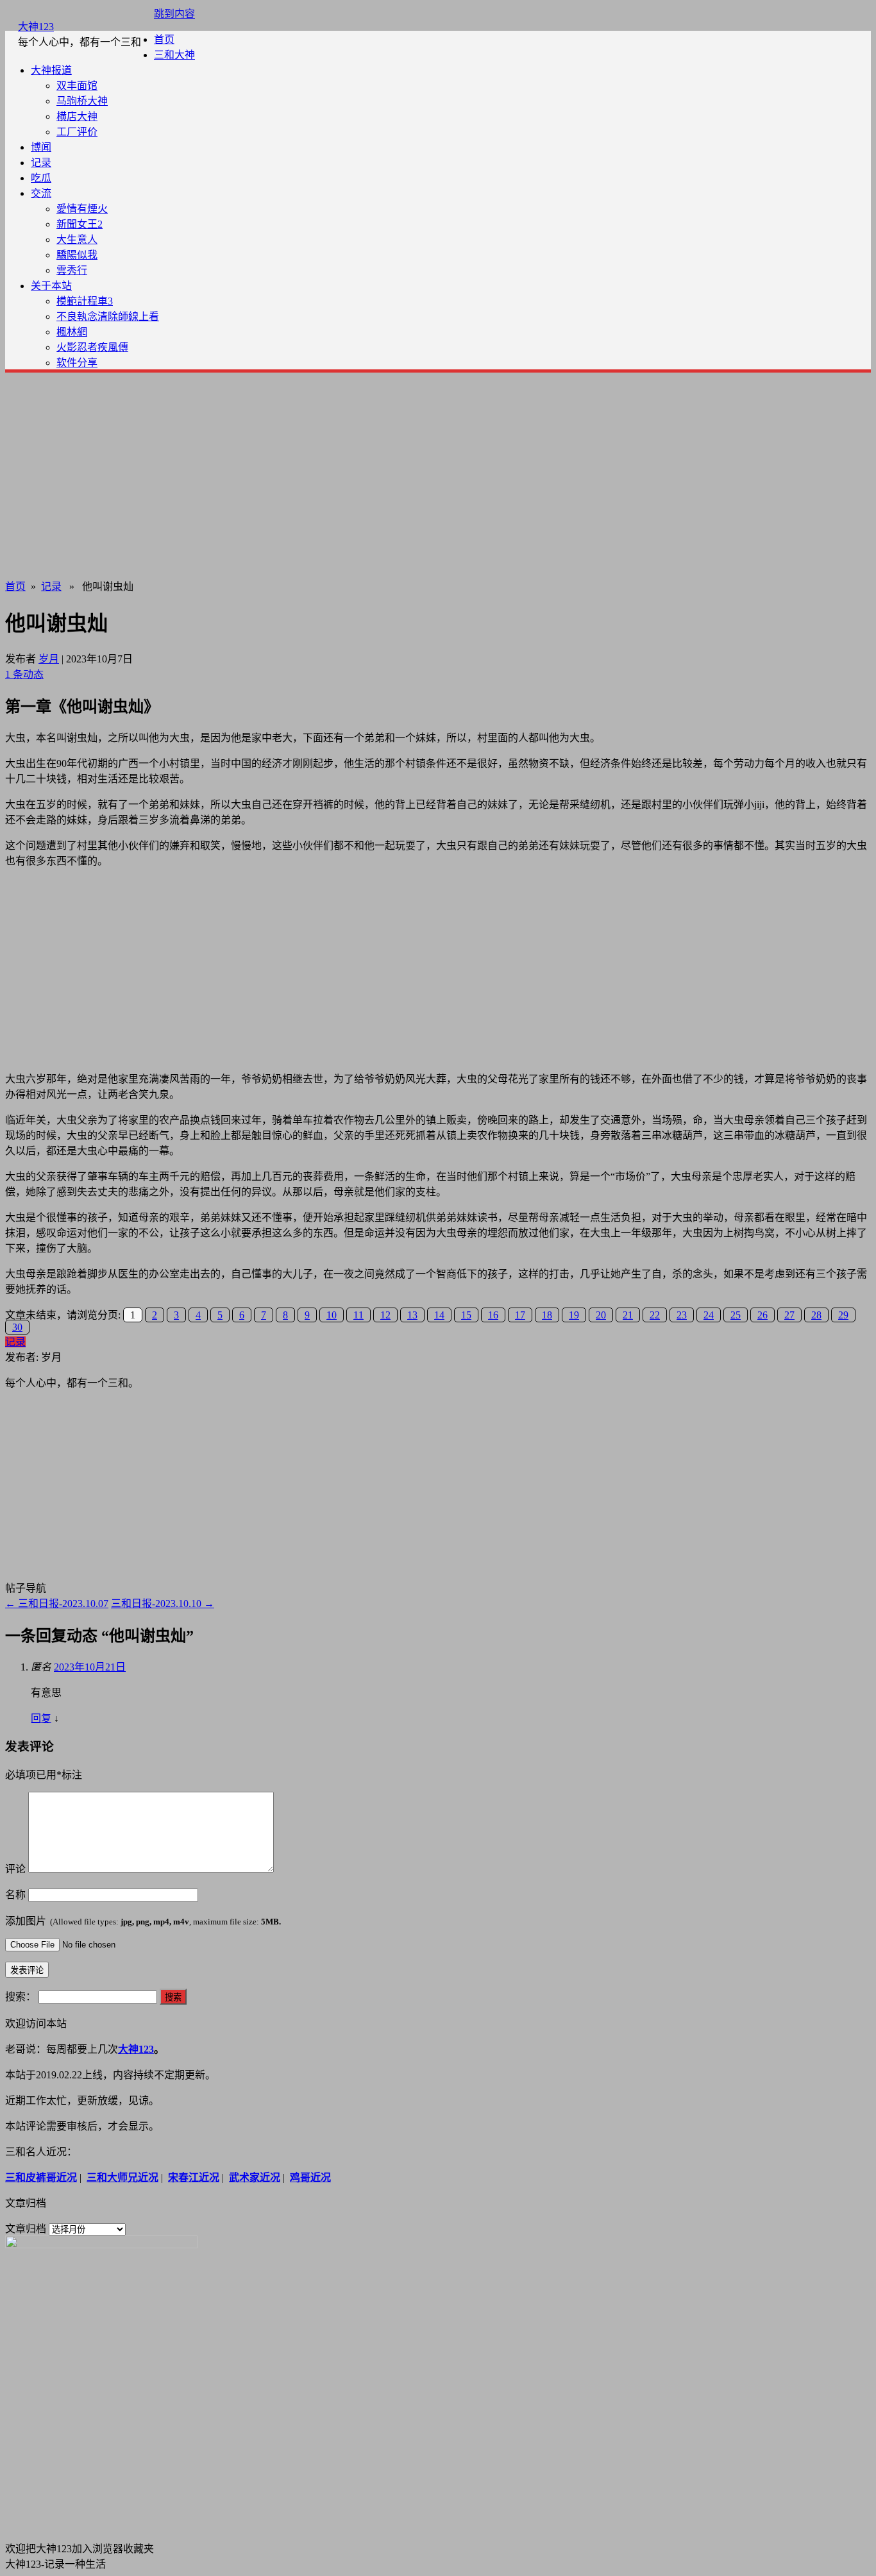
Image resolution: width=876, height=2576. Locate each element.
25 (736, 1315)
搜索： (21, 1997)
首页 (164, 39)
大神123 (36, 27)
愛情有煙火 (82, 209)
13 (412, 1315)
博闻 (41, 147)
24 (709, 1315)
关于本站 (51, 286)
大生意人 (77, 240)
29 (843, 1315)
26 (762, 1315)
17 (520, 1315)
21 (628, 1315)
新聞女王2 (80, 224)
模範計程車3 (85, 301)
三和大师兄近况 (122, 2177)
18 (547, 1315)
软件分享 (77, 363)
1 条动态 (24, 674)
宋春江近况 (194, 2177)
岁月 (49, 659)
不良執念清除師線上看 (108, 316)
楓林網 (72, 332)
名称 (15, 1895)
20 (601, 1315)
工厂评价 (77, 132)
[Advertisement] (438, 473)
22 (655, 1315)
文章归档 (26, 2229)
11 (358, 1315)
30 (17, 1327)
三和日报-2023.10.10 (163, 1604)
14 (439, 1315)
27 (789, 1315)
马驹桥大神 (82, 101)
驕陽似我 (77, 255)
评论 (15, 1869)
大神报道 (51, 70)
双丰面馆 (77, 86)
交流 (41, 193)
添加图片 (143, 1921)
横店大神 (77, 116)
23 (682, 1315)
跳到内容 (174, 14)
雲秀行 (72, 270)
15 (466, 1315)
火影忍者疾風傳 (92, 347)
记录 (41, 163)
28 (816, 1315)
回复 (41, 1718)
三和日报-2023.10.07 (57, 1604)
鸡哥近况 (310, 2177)
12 (385, 1315)
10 (332, 1315)
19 (574, 1315)
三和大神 (174, 55)
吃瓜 (41, 178)
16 (493, 1315)
